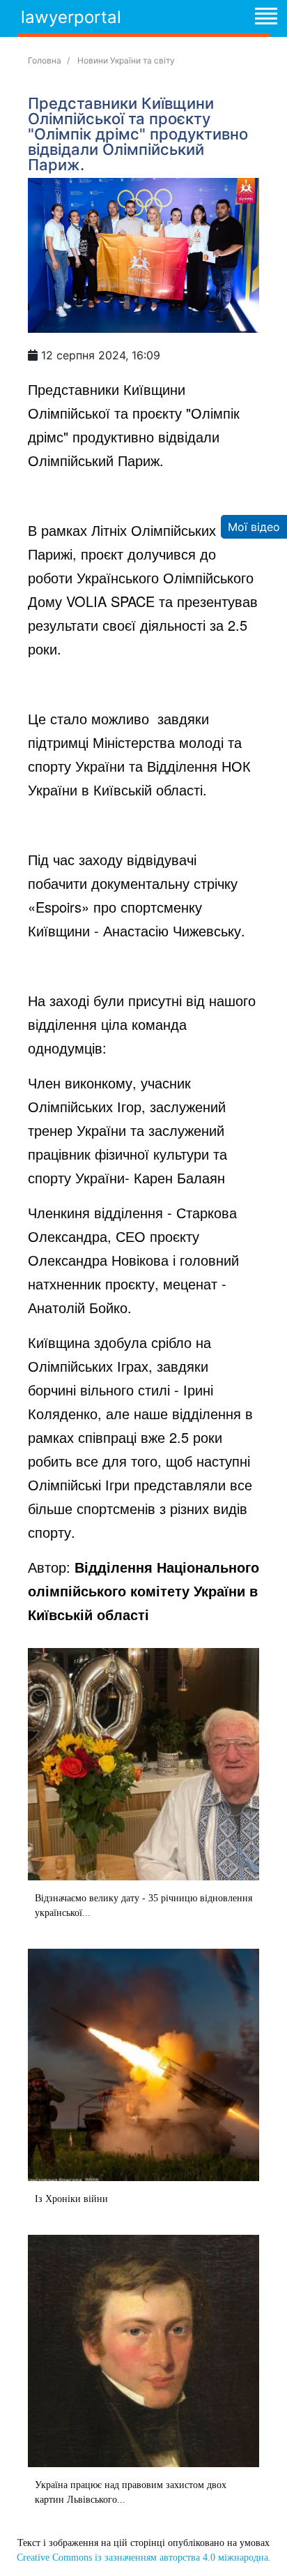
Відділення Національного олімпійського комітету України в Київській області (143, 1590)
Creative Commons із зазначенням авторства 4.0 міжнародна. (144, 2558)
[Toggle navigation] (265, 18)
